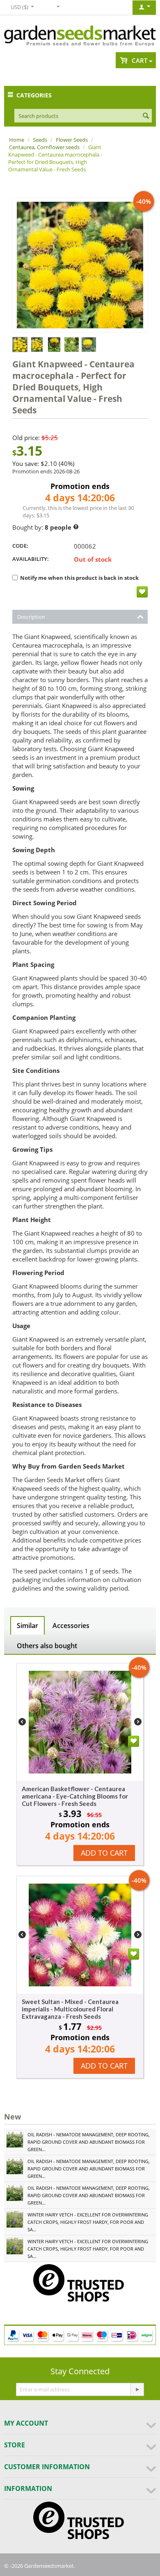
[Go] (137, 2389)
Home (17, 140)
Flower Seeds (72, 140)
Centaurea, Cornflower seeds (44, 147)
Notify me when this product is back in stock (79, 578)
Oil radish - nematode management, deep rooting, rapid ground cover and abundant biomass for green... (89, 2142)
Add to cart (104, 1853)
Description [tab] (31, 617)
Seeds (40, 140)
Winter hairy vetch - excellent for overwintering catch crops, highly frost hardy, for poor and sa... (88, 2222)
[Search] (146, 116)
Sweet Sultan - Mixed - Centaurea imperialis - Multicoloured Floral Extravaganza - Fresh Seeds (70, 2009)
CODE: (20, 546)
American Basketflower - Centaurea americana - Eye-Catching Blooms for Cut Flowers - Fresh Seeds (75, 1796)
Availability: (31, 559)
